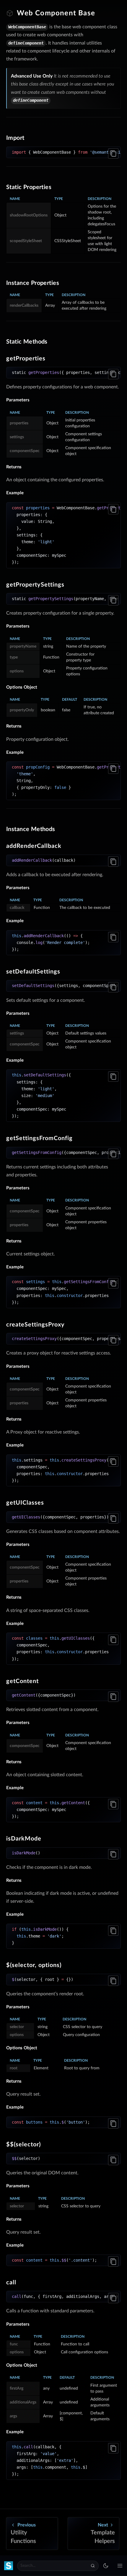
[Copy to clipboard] (113, 153)
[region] (63, 152)
